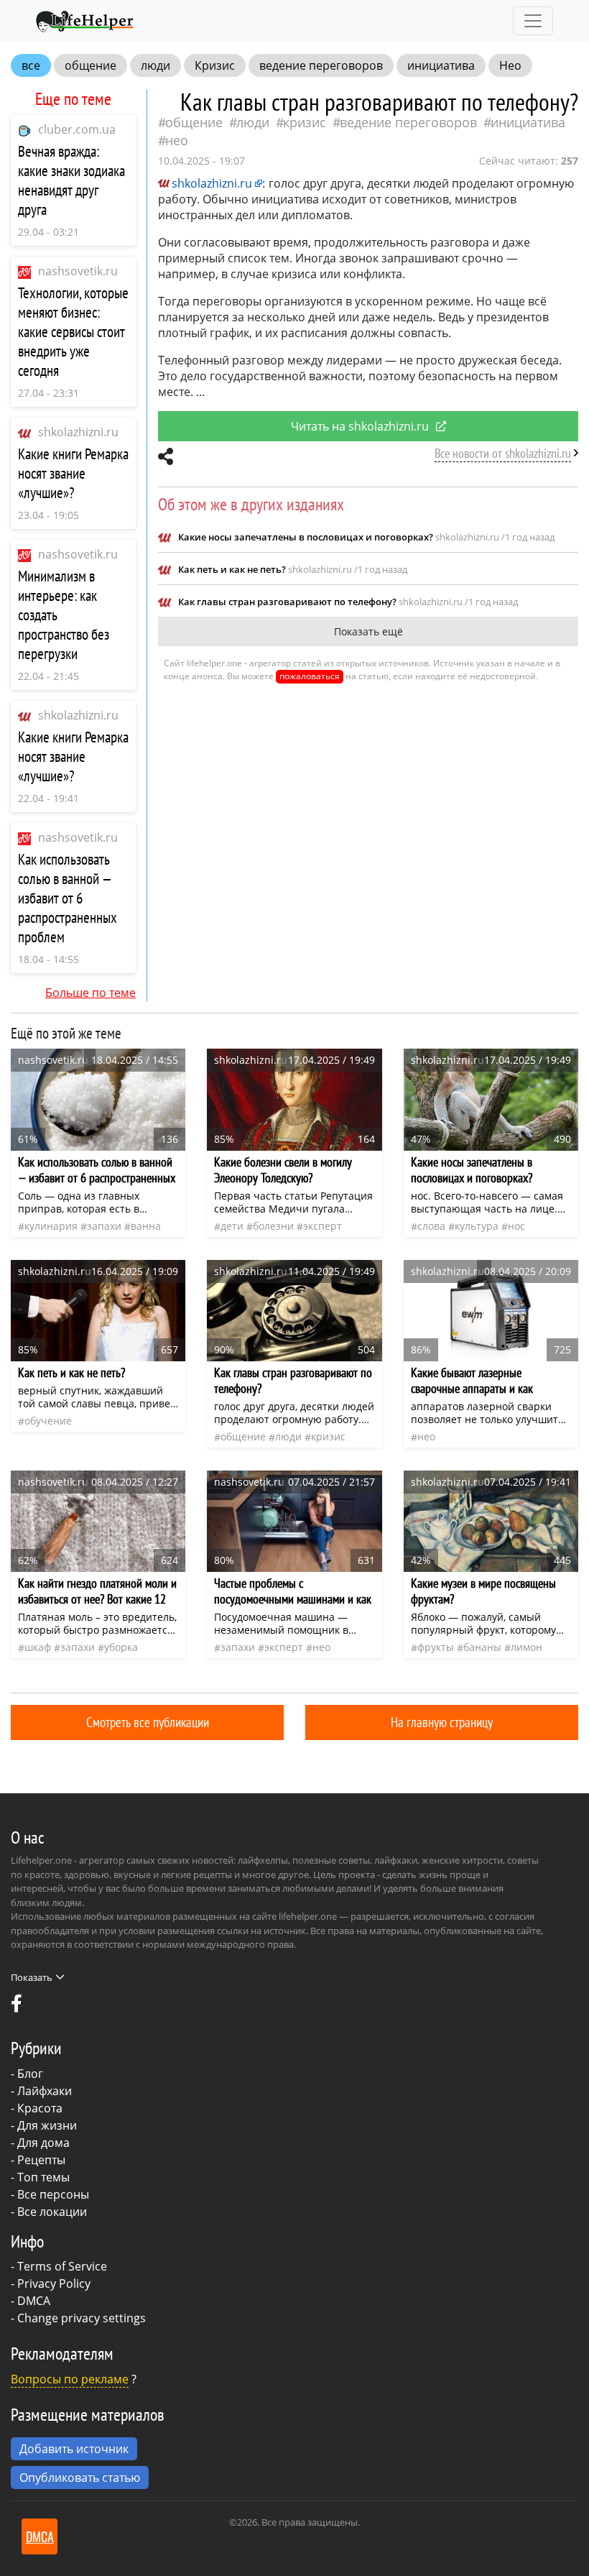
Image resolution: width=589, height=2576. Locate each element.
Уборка (121, 1647)
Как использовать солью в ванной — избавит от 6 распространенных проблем (68, 898)
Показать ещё (368, 631)
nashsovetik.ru (78, 271)
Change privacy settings (82, 2318)
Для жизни (47, 2125)
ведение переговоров (321, 65)
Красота (40, 2108)
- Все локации (49, 2212)
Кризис (215, 65)
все (31, 65)
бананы (482, 1647)
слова (431, 1226)
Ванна (146, 1226)
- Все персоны (50, 2194)
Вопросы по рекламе (70, 2379)
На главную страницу (442, 1722)
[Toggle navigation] (533, 21)
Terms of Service (62, 2266)
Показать (32, 1977)
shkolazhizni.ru (78, 432)
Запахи (104, 1226)
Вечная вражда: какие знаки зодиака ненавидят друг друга (71, 180)
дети (232, 1226)
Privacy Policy (54, 2283)
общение (91, 65)
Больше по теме (91, 993)
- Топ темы (40, 2177)
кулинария (51, 1226)
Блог (30, 2074)
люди (156, 65)
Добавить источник (74, 2449)
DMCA (34, 2301)
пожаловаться (310, 676)
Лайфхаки (45, 2091)
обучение (48, 1421)
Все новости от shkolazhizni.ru (503, 453)
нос (516, 1226)
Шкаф (38, 1647)
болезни (273, 1226)
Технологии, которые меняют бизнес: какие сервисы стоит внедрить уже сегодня (73, 332)
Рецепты (41, 2160)
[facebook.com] (17, 2007)
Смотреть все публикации (148, 1722)
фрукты (436, 1647)
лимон (527, 1647)
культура (477, 1226)
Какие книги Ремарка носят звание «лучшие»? (73, 473)
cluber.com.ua (77, 129)
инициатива (441, 65)
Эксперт (323, 1226)
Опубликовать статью (80, 2478)
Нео (510, 65)
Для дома (43, 2143)
